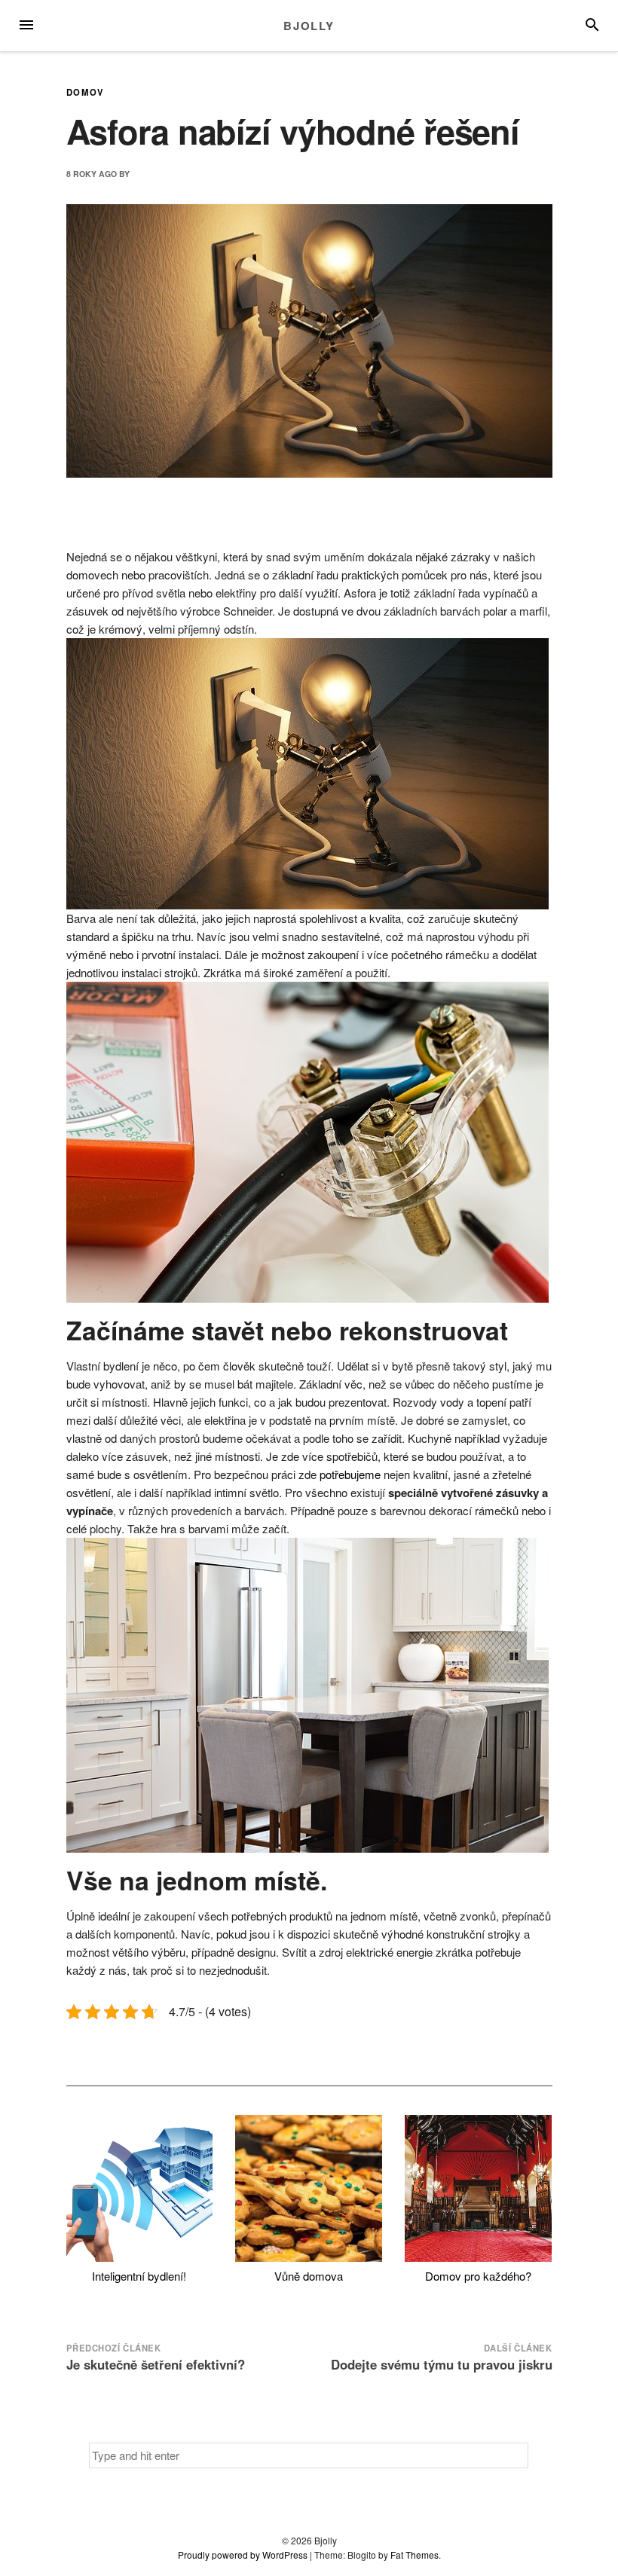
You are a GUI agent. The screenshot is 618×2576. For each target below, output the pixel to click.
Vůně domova (309, 2276)
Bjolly (309, 26)
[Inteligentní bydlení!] (140, 2188)
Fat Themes (415, 2555)
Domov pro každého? (478, 2276)
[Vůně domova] (309, 2188)
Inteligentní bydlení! (139, 2276)
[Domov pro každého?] (478, 2188)
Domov (86, 92)
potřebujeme (349, 1474)
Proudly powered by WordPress (243, 2555)
